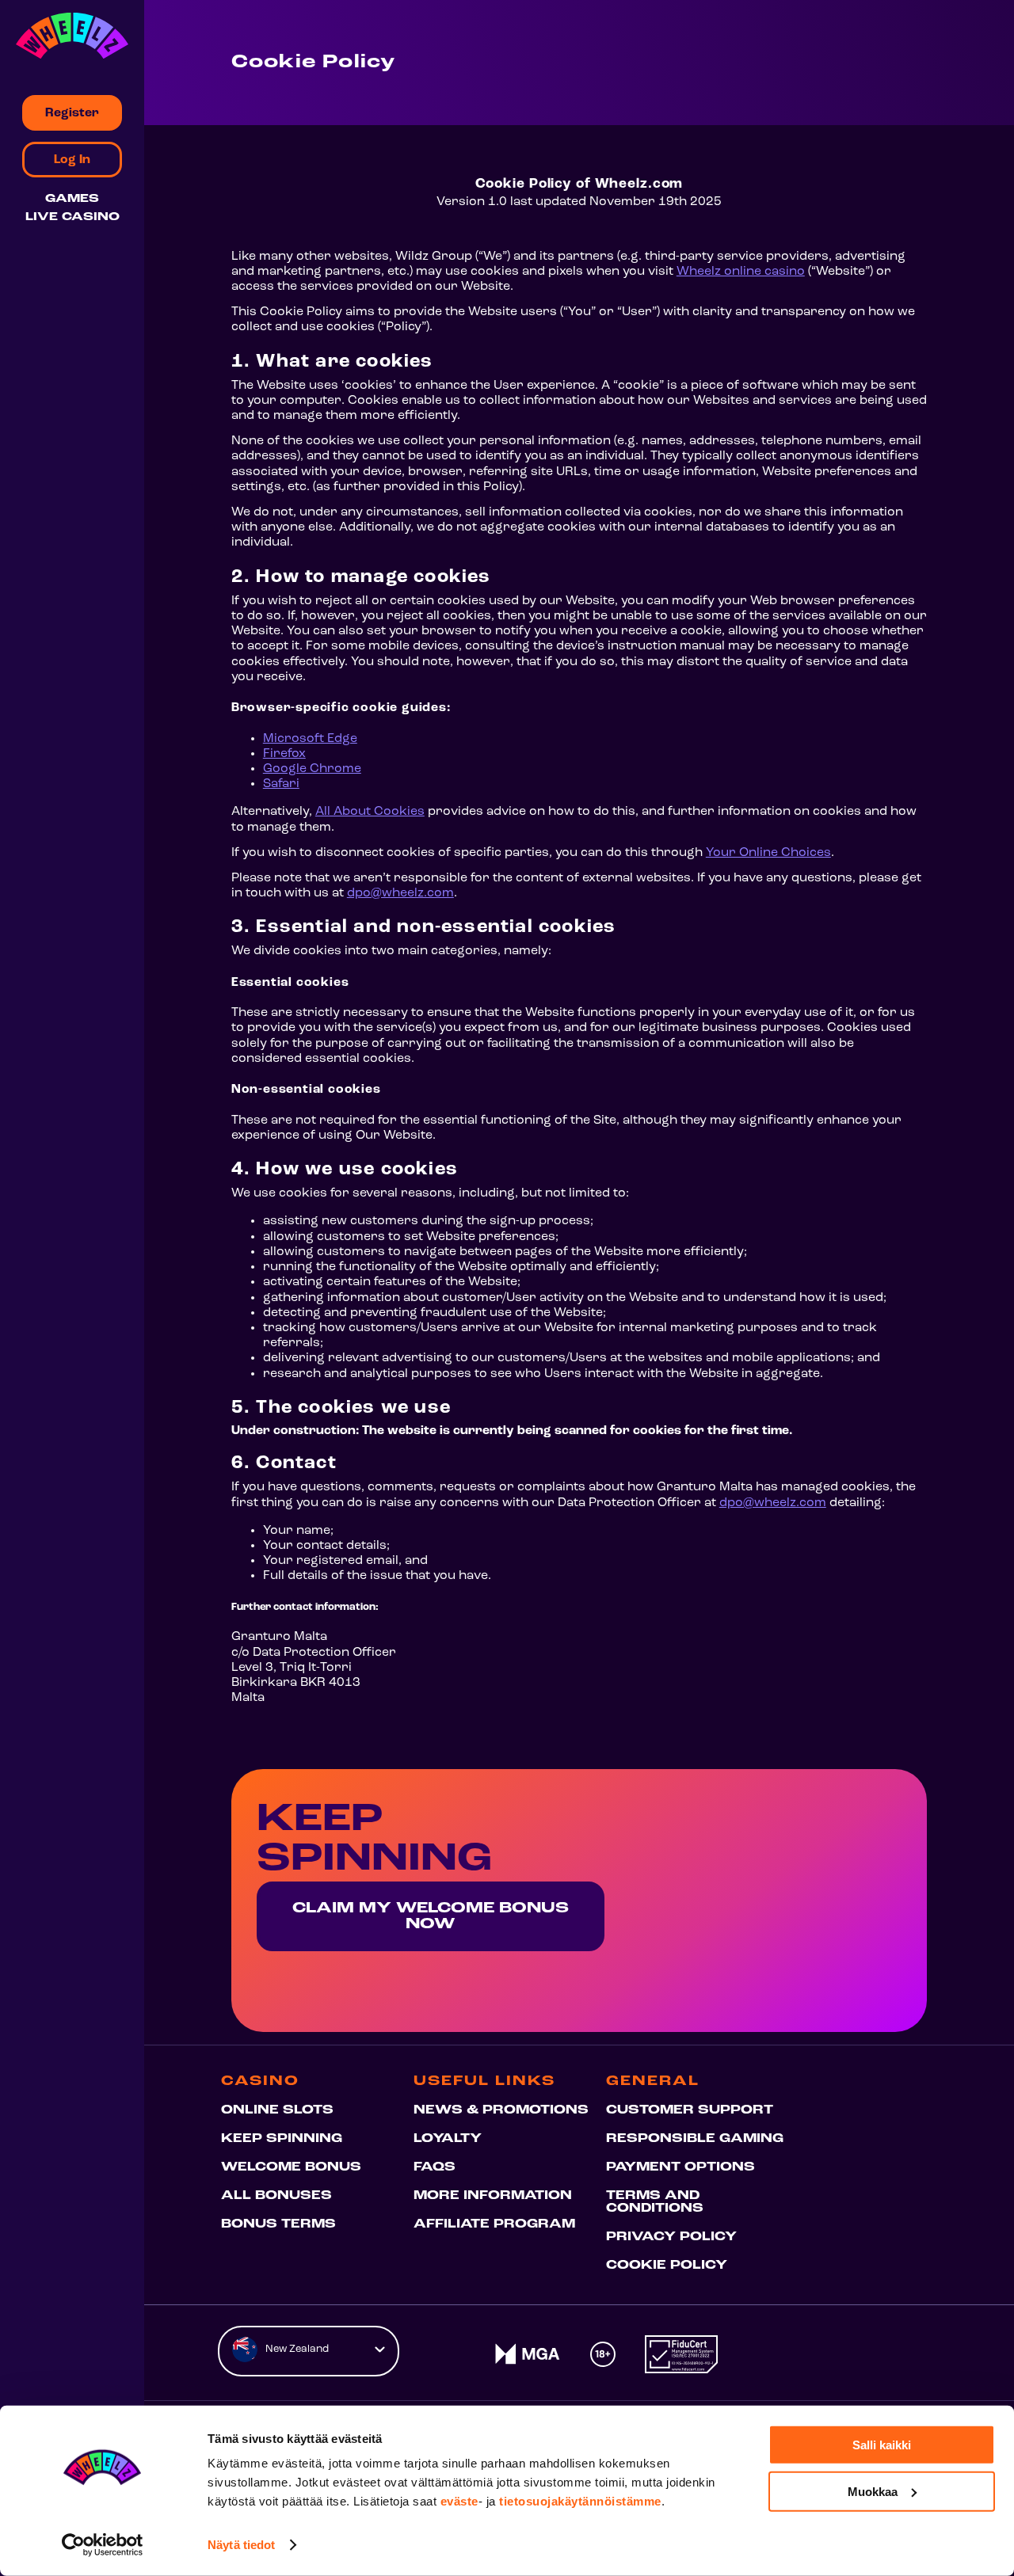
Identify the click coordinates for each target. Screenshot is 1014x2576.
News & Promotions (501, 2110)
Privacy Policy (671, 2237)
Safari (281, 784)
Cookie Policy (667, 2266)
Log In (72, 160)
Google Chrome (312, 769)
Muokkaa (873, 2491)
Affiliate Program (494, 2224)
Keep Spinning (282, 2139)
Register (72, 113)
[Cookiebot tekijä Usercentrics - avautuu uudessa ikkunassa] (103, 2545)
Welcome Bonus (291, 2167)
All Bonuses (276, 2196)
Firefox (284, 754)
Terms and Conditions (655, 2202)
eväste (459, 2501)
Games (72, 199)
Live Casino (72, 217)
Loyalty (448, 2139)
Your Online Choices (768, 853)
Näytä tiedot (241, 2545)
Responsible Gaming (695, 2139)
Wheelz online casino (741, 272)
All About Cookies (370, 812)
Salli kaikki (882, 2445)
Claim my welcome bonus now (431, 1916)
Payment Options (680, 2167)
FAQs (435, 2167)
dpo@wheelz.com (400, 893)
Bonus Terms (278, 2224)
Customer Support (690, 2110)
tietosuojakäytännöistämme (580, 2501)
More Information (493, 2196)
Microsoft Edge (310, 739)
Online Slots (277, 2110)
